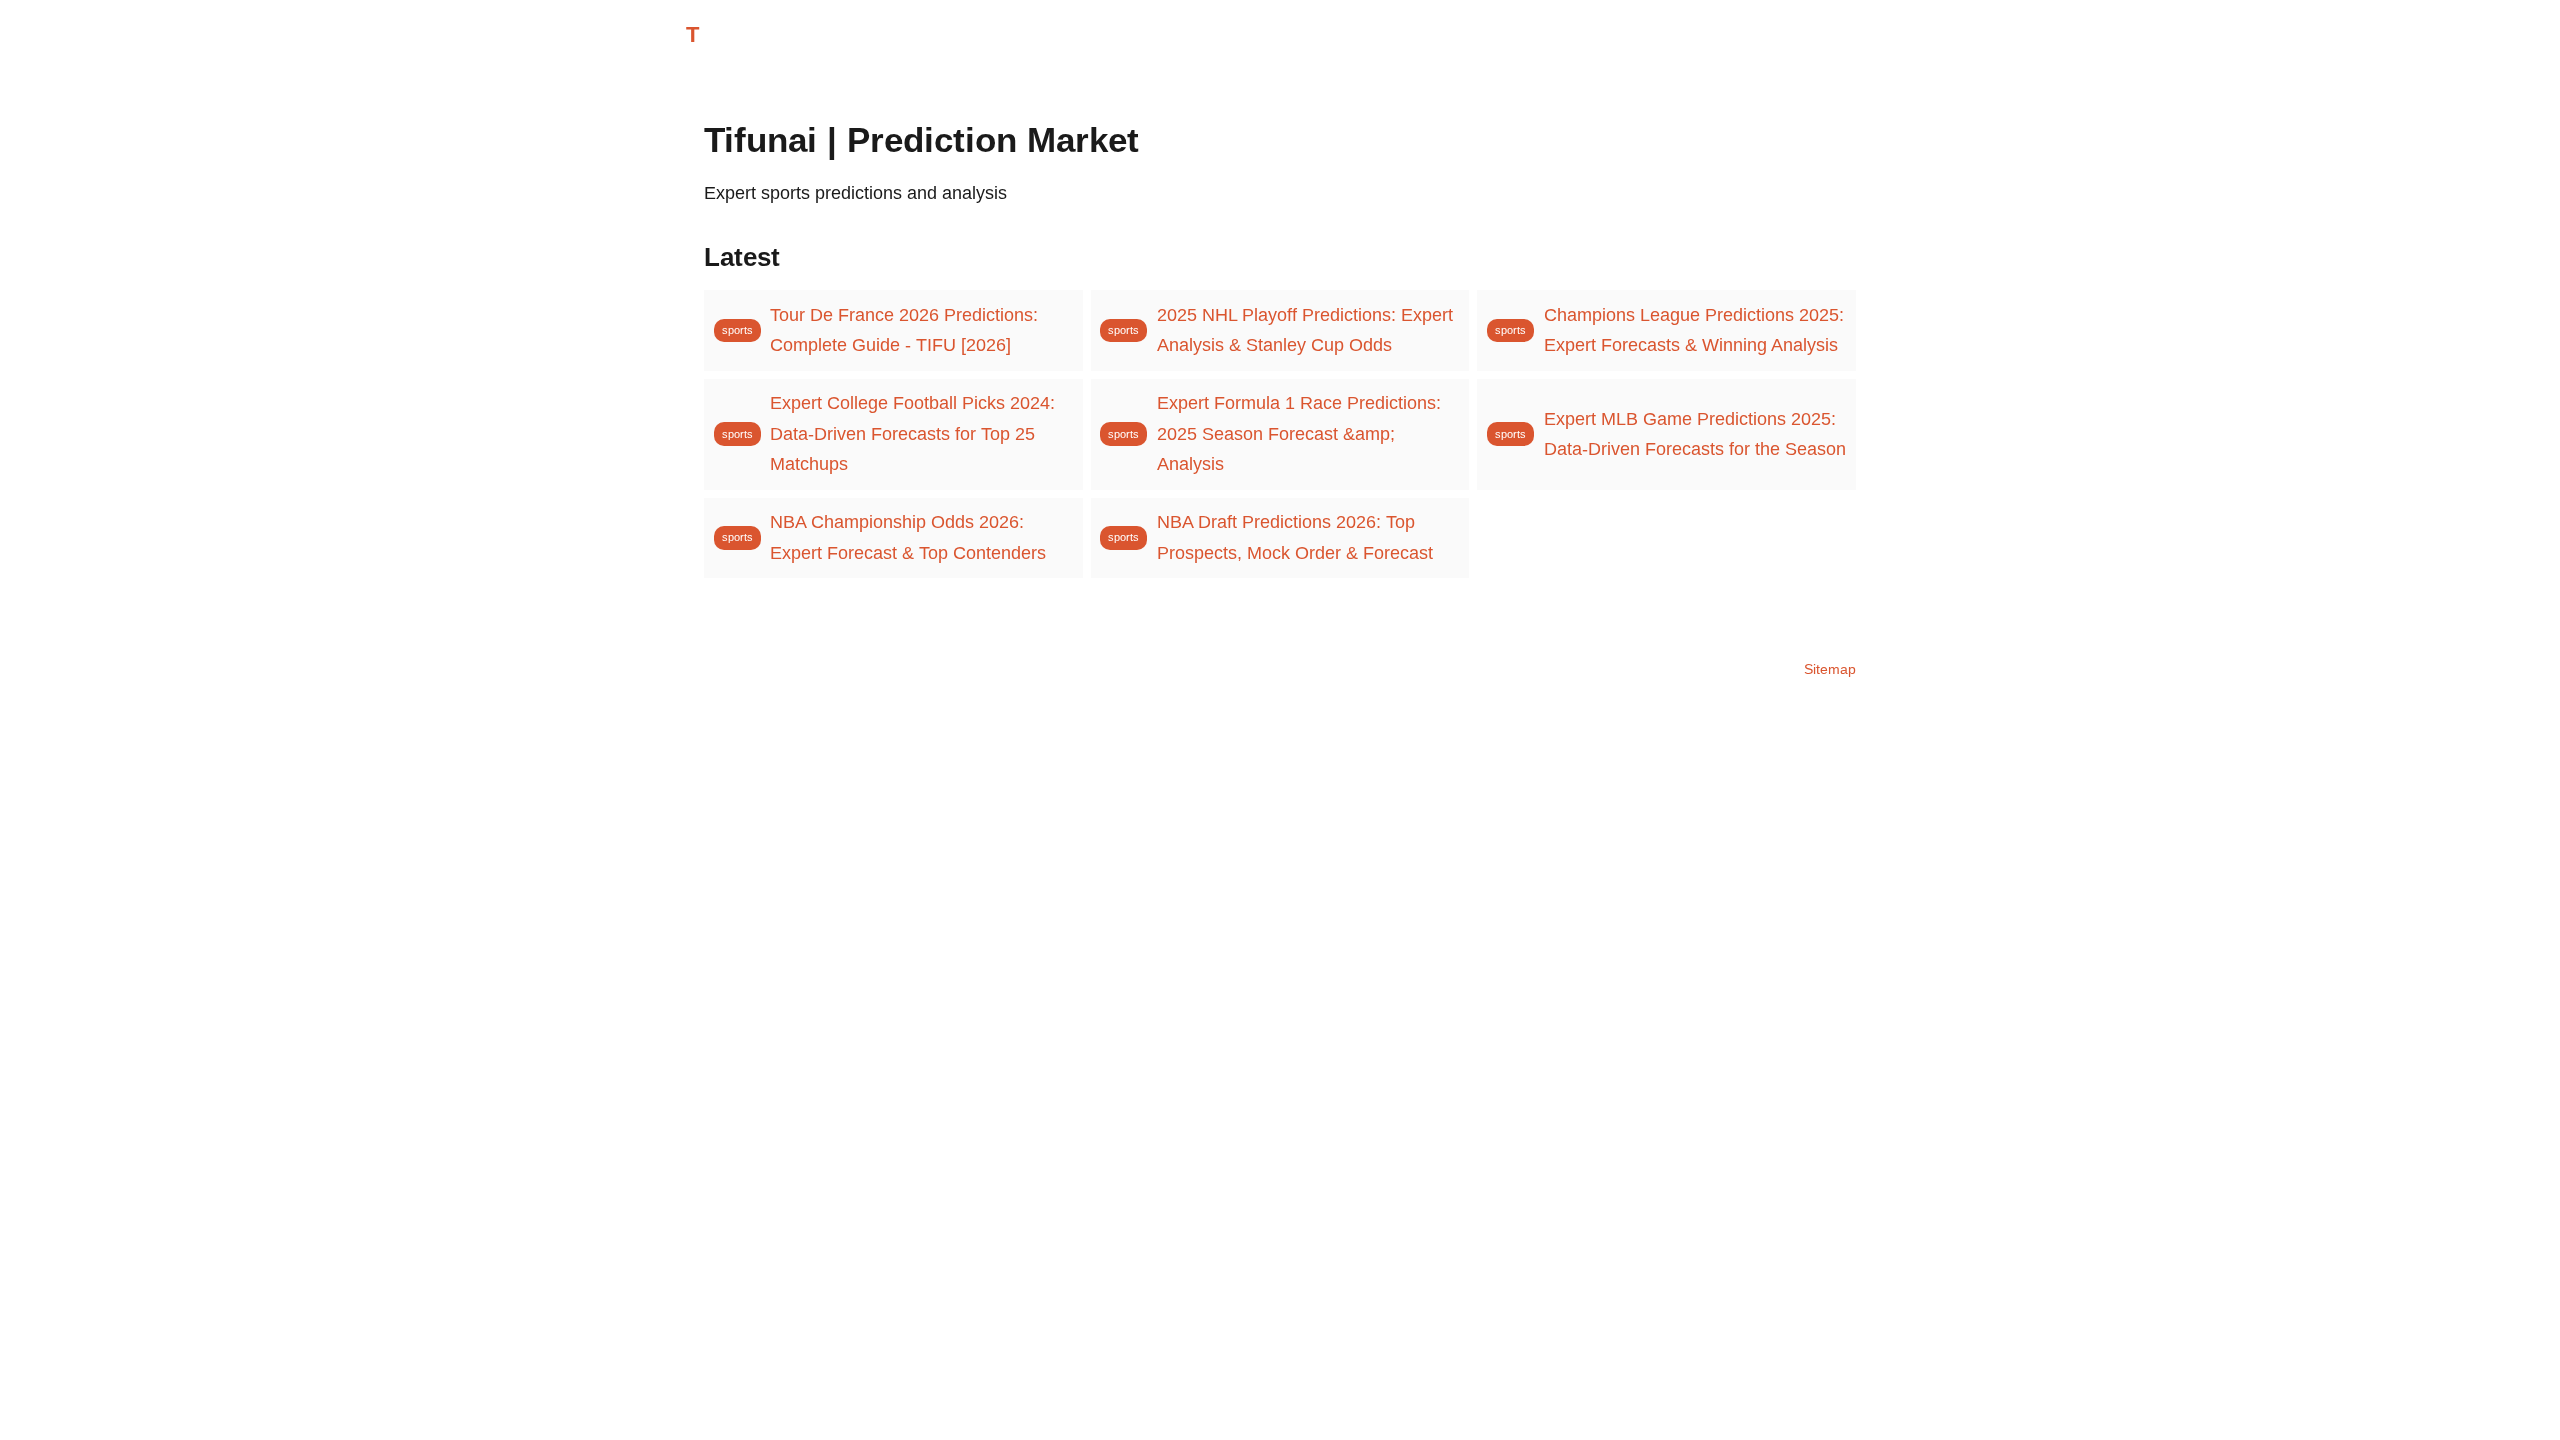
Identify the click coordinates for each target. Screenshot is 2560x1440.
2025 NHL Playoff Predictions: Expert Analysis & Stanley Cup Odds (1305, 330)
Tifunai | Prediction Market (834, 34)
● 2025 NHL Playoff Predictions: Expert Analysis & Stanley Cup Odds (845, 93)
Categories (1835, 36)
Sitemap (1830, 669)
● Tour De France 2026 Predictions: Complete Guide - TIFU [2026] (265, 93)
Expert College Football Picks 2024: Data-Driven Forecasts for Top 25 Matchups (912, 433)
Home (1750, 36)
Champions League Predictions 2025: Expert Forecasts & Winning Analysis (1694, 330)
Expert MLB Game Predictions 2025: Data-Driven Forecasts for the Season (1695, 434)
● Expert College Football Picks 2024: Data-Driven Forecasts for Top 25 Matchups (2143, 93)
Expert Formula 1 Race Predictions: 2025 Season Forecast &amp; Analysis (1299, 433)
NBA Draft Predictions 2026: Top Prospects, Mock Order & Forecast (1295, 537)
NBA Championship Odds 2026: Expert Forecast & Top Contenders (908, 537)
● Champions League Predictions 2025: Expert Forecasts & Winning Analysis (1468, 93)
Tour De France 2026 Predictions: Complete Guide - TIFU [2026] (904, 330)
